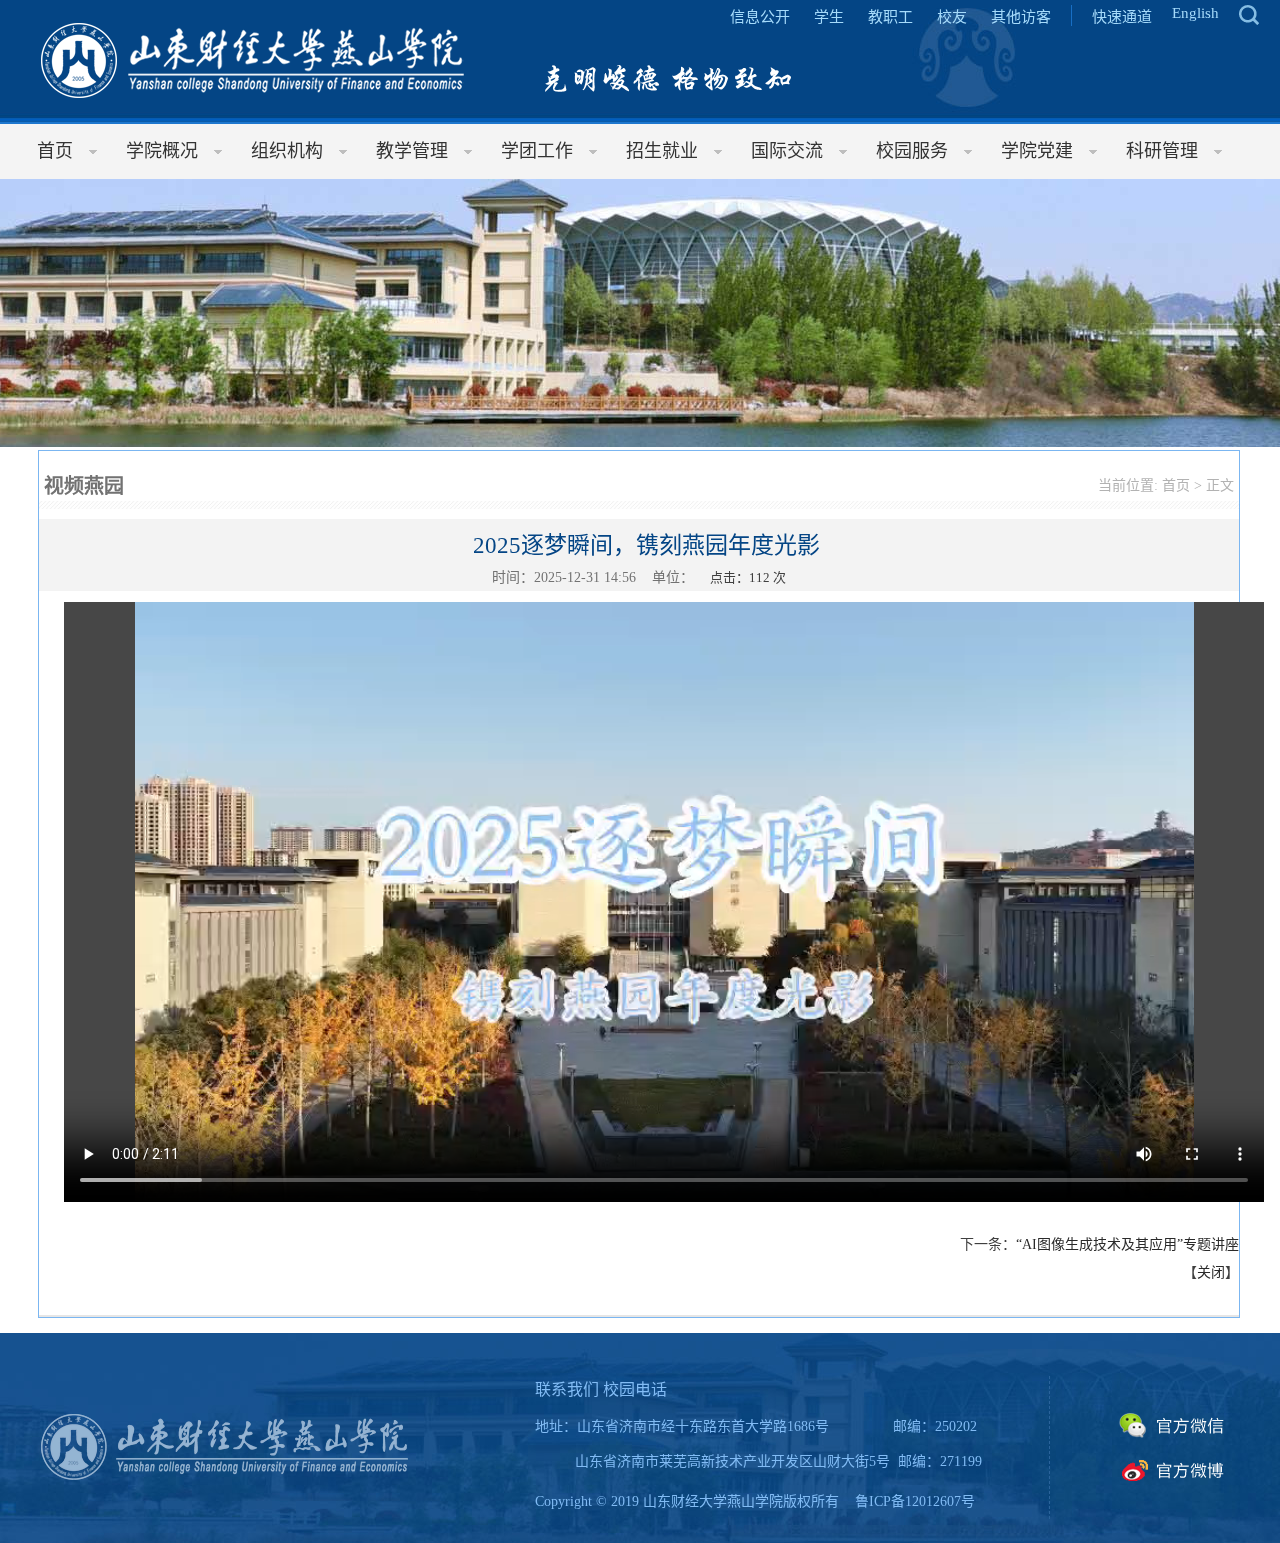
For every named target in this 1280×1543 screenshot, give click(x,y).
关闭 (1211, 1272)
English (1195, 13)
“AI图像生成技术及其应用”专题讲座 (1127, 1244)
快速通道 (1122, 17)
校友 (952, 17)
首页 (1176, 485)
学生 (829, 17)
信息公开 (760, 17)
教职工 (890, 17)
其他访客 (1021, 17)
